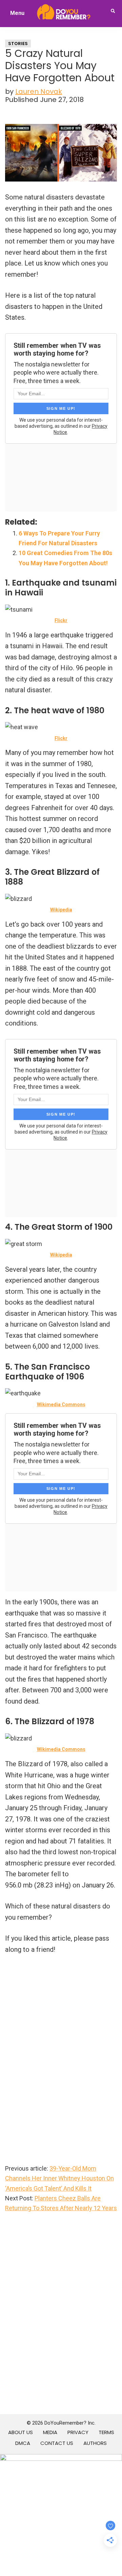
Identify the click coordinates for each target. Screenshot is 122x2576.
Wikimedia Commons (61, 1405)
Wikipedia (61, 910)
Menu (17, 13)
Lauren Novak (39, 91)
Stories (18, 44)
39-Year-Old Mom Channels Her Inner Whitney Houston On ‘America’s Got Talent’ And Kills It (59, 2178)
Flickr (61, 620)
